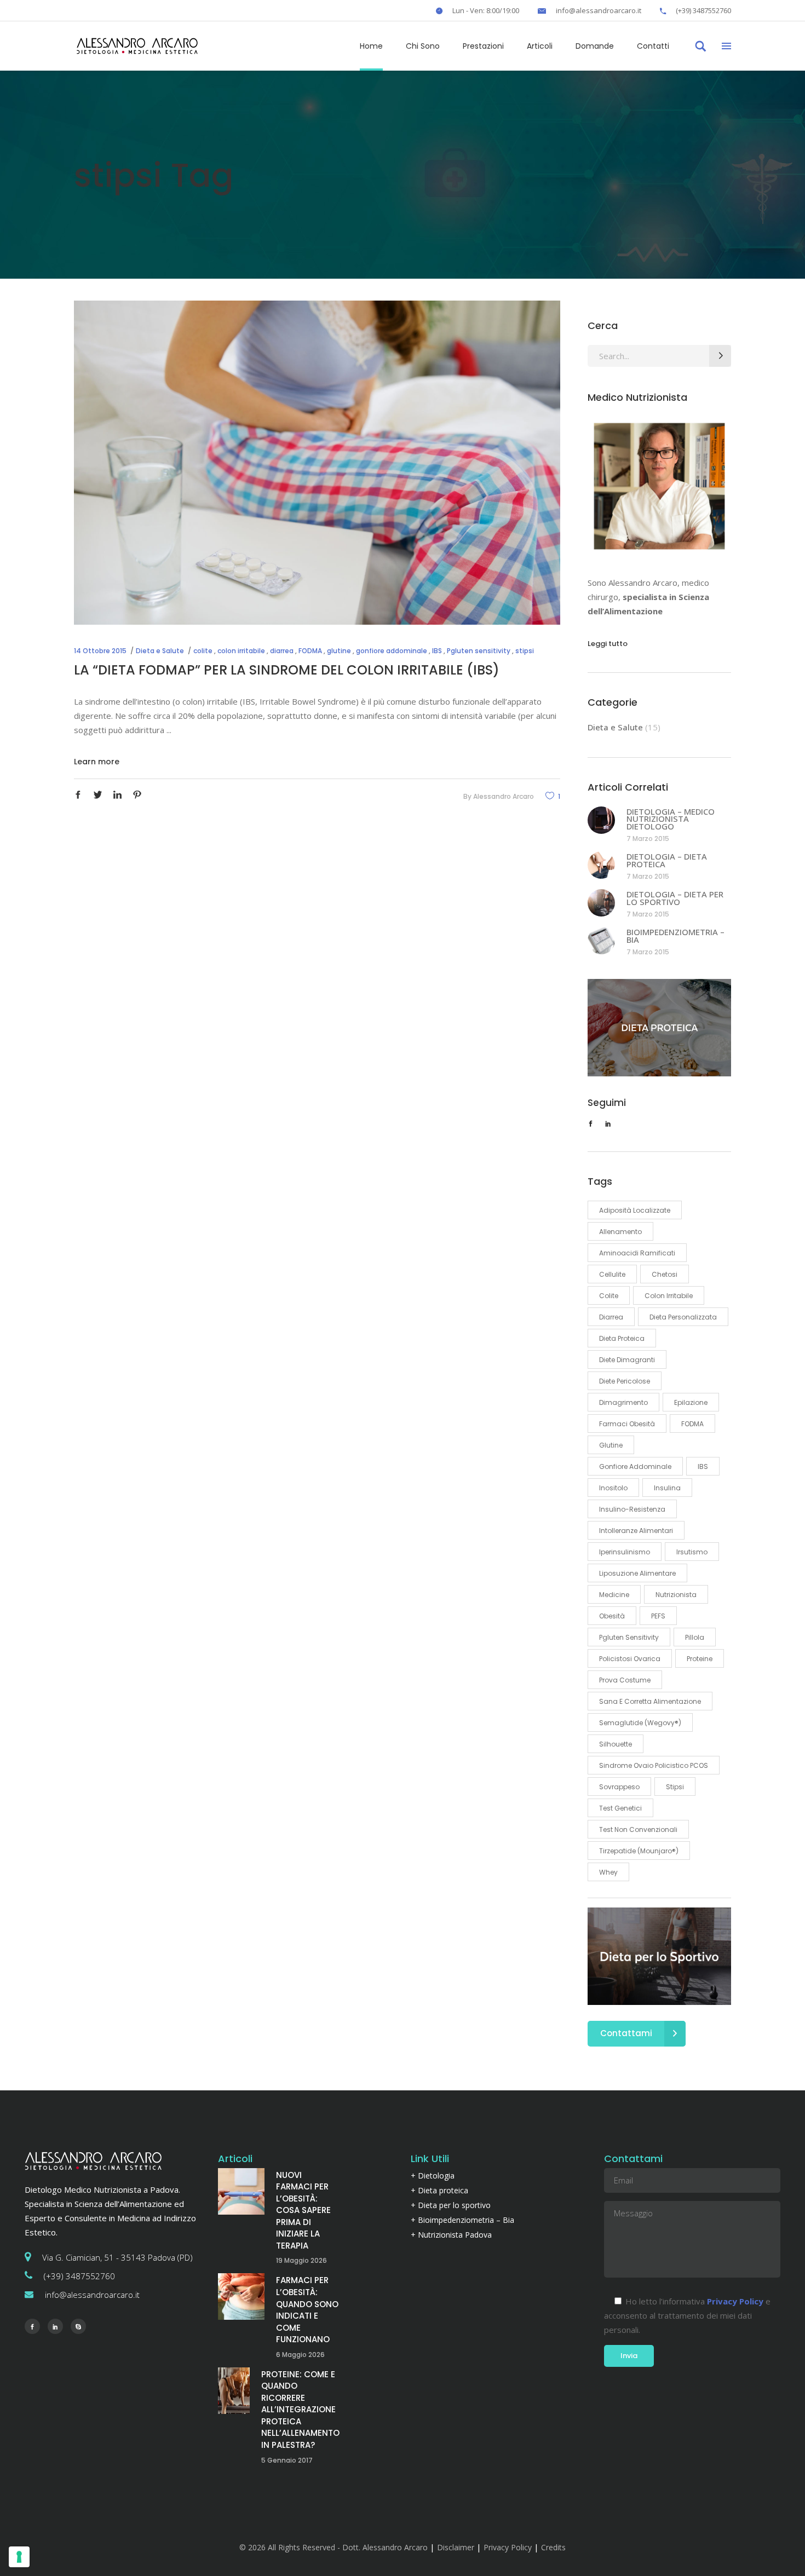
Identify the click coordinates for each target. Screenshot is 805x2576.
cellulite (612, 1274)
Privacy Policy (508, 2547)
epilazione (691, 1402)
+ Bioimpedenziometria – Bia (462, 2220)
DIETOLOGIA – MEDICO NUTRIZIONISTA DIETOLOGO (671, 819)
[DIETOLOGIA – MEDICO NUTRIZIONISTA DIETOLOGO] (601, 820)
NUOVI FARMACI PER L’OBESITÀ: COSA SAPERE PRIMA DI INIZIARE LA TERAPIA (303, 2210)
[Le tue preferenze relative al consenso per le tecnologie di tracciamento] (19, 2557)
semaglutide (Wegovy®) (640, 1723)
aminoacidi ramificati (637, 1253)
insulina (667, 1488)
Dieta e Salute (160, 651)
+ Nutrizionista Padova (451, 2235)
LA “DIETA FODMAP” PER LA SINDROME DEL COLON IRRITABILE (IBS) (287, 670)
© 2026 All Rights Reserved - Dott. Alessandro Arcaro (334, 2547)
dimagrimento (623, 1402)
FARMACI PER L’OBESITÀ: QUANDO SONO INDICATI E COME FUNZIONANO (307, 2310)
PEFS (658, 1616)
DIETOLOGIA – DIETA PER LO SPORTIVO (675, 898)
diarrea (282, 651)
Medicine (614, 1595)
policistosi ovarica (630, 1659)
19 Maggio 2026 (301, 2260)
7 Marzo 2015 (648, 839)
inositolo (613, 1488)
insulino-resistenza (632, 1509)
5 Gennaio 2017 (287, 2460)
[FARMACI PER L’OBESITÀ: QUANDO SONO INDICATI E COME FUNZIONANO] (241, 2296)
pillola (695, 1637)
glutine (339, 651)
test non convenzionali (638, 1829)
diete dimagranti (627, 1360)
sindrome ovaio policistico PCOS (654, 1765)
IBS (437, 651)
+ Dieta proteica (439, 2190)
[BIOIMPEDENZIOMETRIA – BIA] (601, 941)
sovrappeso (619, 1787)
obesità (612, 1616)
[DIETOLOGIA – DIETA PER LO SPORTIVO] (601, 903)
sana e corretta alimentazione (650, 1701)
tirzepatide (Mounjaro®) (639, 1851)
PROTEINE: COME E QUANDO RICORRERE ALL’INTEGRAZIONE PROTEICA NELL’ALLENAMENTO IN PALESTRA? (300, 2410)
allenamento (620, 1232)
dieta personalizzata (683, 1317)
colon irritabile (241, 651)
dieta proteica (622, 1338)
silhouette (616, 1744)
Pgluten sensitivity (479, 651)
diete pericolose (625, 1381)
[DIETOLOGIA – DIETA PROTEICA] (601, 865)
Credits (553, 2547)
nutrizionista (676, 1595)
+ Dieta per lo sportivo (451, 2205)
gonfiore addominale (392, 651)
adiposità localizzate (635, 1210)
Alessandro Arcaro (504, 796)
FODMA (310, 651)
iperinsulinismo (625, 1552)
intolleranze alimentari (636, 1531)
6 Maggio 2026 (300, 2355)
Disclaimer (456, 2547)
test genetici (620, 1808)
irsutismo (692, 1552)
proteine (700, 1659)
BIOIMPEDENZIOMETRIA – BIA (675, 936)
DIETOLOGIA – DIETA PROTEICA (667, 860)
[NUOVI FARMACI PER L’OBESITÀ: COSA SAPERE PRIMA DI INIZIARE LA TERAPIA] (241, 2191)
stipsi (525, 651)
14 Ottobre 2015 (100, 651)
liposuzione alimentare (637, 1573)
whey (608, 1872)
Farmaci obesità (627, 1424)
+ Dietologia (433, 2176)
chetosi (665, 1274)
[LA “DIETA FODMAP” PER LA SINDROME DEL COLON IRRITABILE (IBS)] (317, 463)
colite (203, 651)
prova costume (625, 1680)
